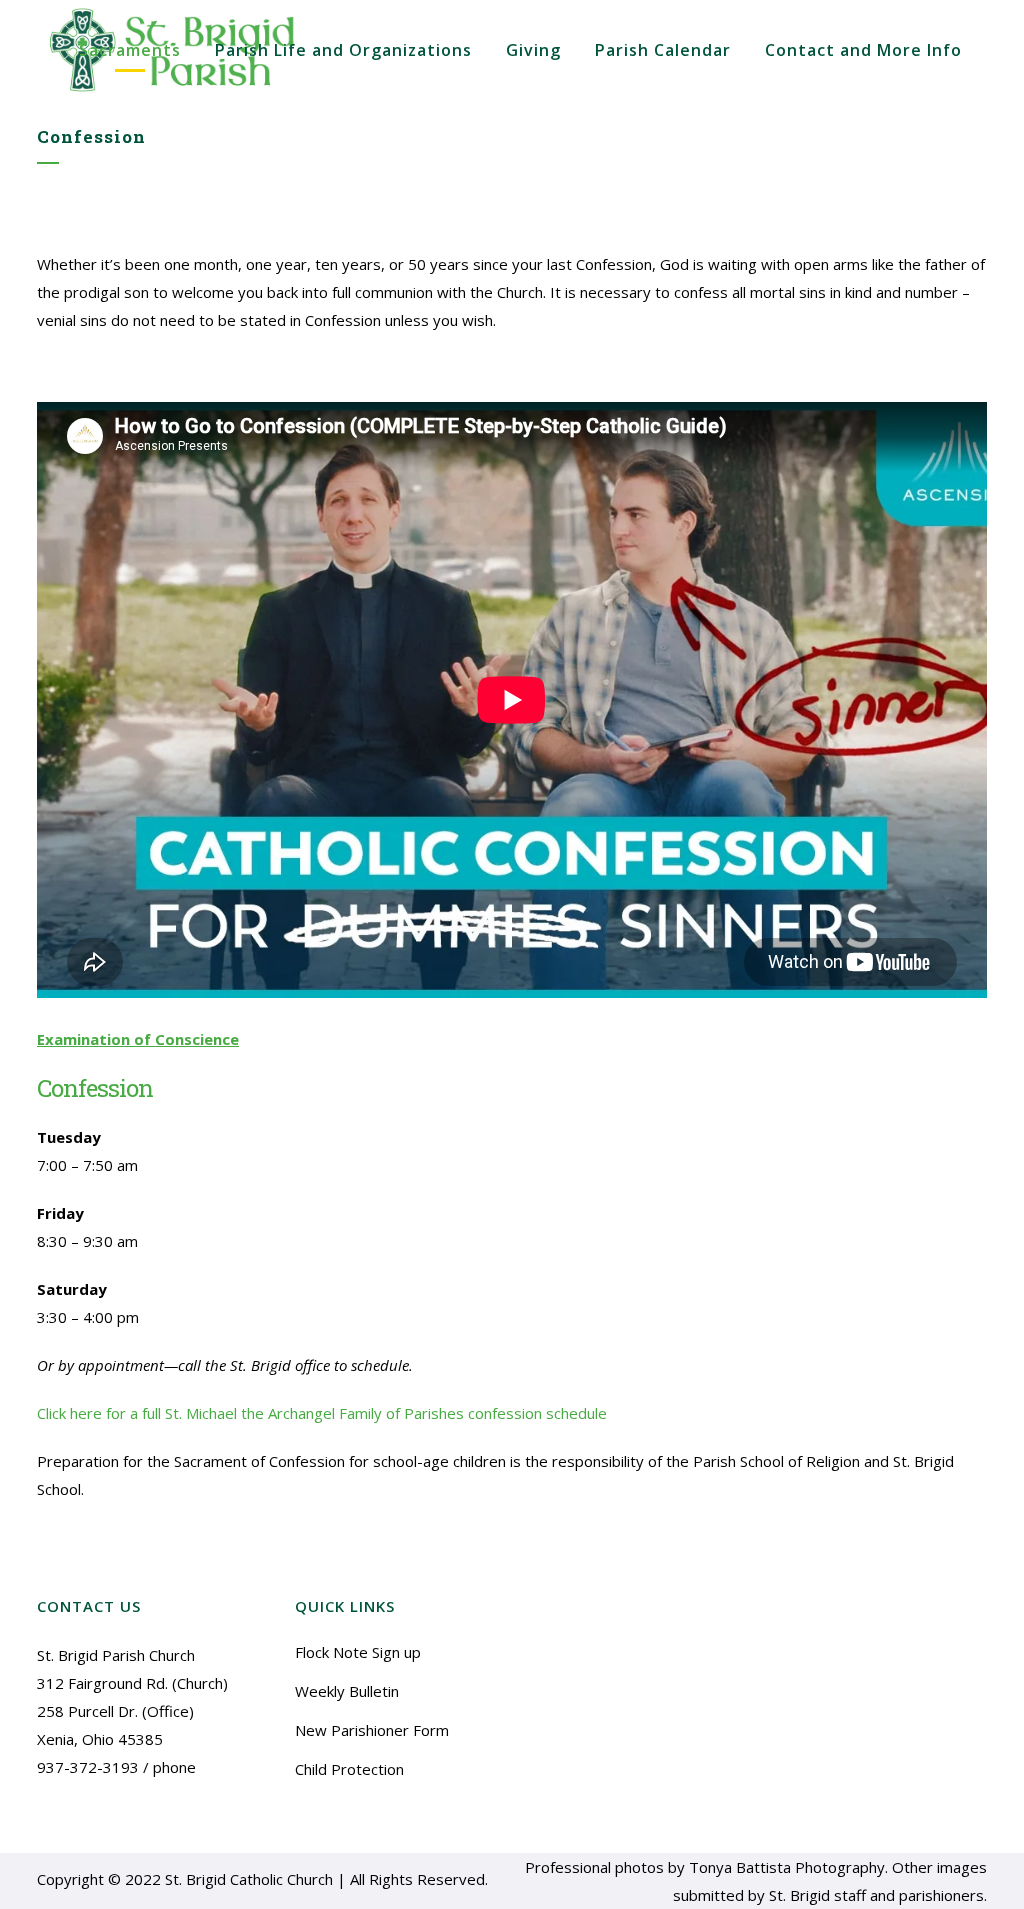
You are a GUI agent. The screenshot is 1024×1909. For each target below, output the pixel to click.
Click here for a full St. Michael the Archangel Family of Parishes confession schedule (322, 1413)
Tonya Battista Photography (787, 1867)
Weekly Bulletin (347, 1691)
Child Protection (349, 1769)
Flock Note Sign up (358, 1652)
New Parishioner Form (372, 1730)
